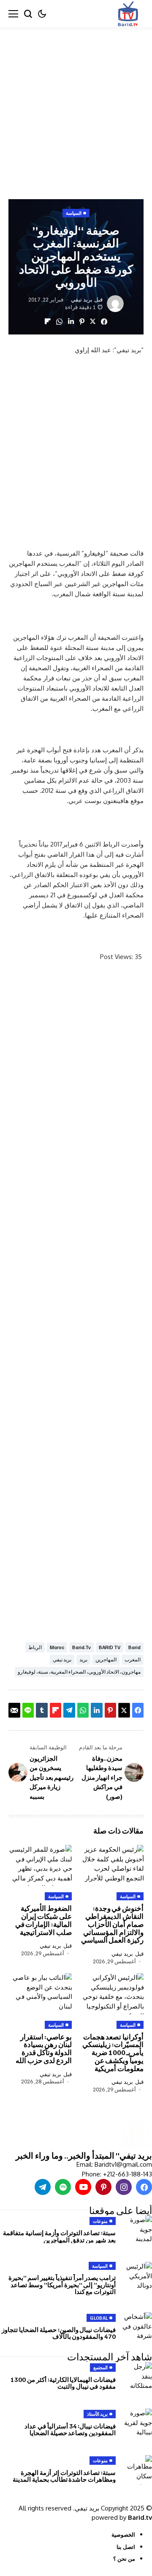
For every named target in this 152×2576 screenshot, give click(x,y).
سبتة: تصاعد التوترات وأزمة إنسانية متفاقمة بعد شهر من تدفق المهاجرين (59, 2236)
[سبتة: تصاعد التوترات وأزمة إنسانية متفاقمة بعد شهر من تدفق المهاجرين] (137, 2230)
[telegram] (43, 2187)
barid (134, 1647)
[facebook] (144, 2187)
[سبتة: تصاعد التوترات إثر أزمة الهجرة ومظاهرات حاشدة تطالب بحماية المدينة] (137, 2470)
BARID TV (110, 1647)
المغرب (133, 1659)
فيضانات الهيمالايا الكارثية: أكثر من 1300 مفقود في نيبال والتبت (63, 2383)
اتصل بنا (126, 2547)
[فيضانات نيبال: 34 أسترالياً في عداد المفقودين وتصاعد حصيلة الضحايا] (137, 2423)
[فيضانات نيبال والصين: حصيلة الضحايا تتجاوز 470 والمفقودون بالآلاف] (137, 2327)
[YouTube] (83, 2187)
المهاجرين (106, 1659)
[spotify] (63, 2187)
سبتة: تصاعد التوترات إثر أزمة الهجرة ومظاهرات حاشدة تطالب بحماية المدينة (64, 2476)
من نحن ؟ (124, 2559)
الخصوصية (123, 2535)
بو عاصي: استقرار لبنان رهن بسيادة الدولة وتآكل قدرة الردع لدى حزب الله (44, 2048)
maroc (57, 1647)
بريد (83, 1659)
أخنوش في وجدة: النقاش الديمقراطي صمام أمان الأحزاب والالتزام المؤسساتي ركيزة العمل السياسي (112, 1924)
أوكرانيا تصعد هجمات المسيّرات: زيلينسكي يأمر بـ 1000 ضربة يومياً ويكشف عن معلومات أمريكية (113, 2053)
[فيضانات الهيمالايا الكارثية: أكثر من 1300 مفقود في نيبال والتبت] (137, 2377)
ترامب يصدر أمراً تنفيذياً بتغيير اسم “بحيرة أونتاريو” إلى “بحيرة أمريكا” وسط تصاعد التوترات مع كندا (62, 2284)
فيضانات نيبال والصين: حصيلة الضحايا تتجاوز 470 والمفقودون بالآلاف (59, 2333)
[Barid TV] (136, 2133)
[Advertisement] (76, 107)
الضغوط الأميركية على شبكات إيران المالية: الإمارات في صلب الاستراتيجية (43, 1920)
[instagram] (124, 2187)
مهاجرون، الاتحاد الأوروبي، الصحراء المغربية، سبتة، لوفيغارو (79, 1672)
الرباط (35, 1647)
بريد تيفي (82, 300)
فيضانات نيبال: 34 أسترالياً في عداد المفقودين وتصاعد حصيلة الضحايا (70, 2429)
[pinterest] (103, 2187)
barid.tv (81, 1647)
